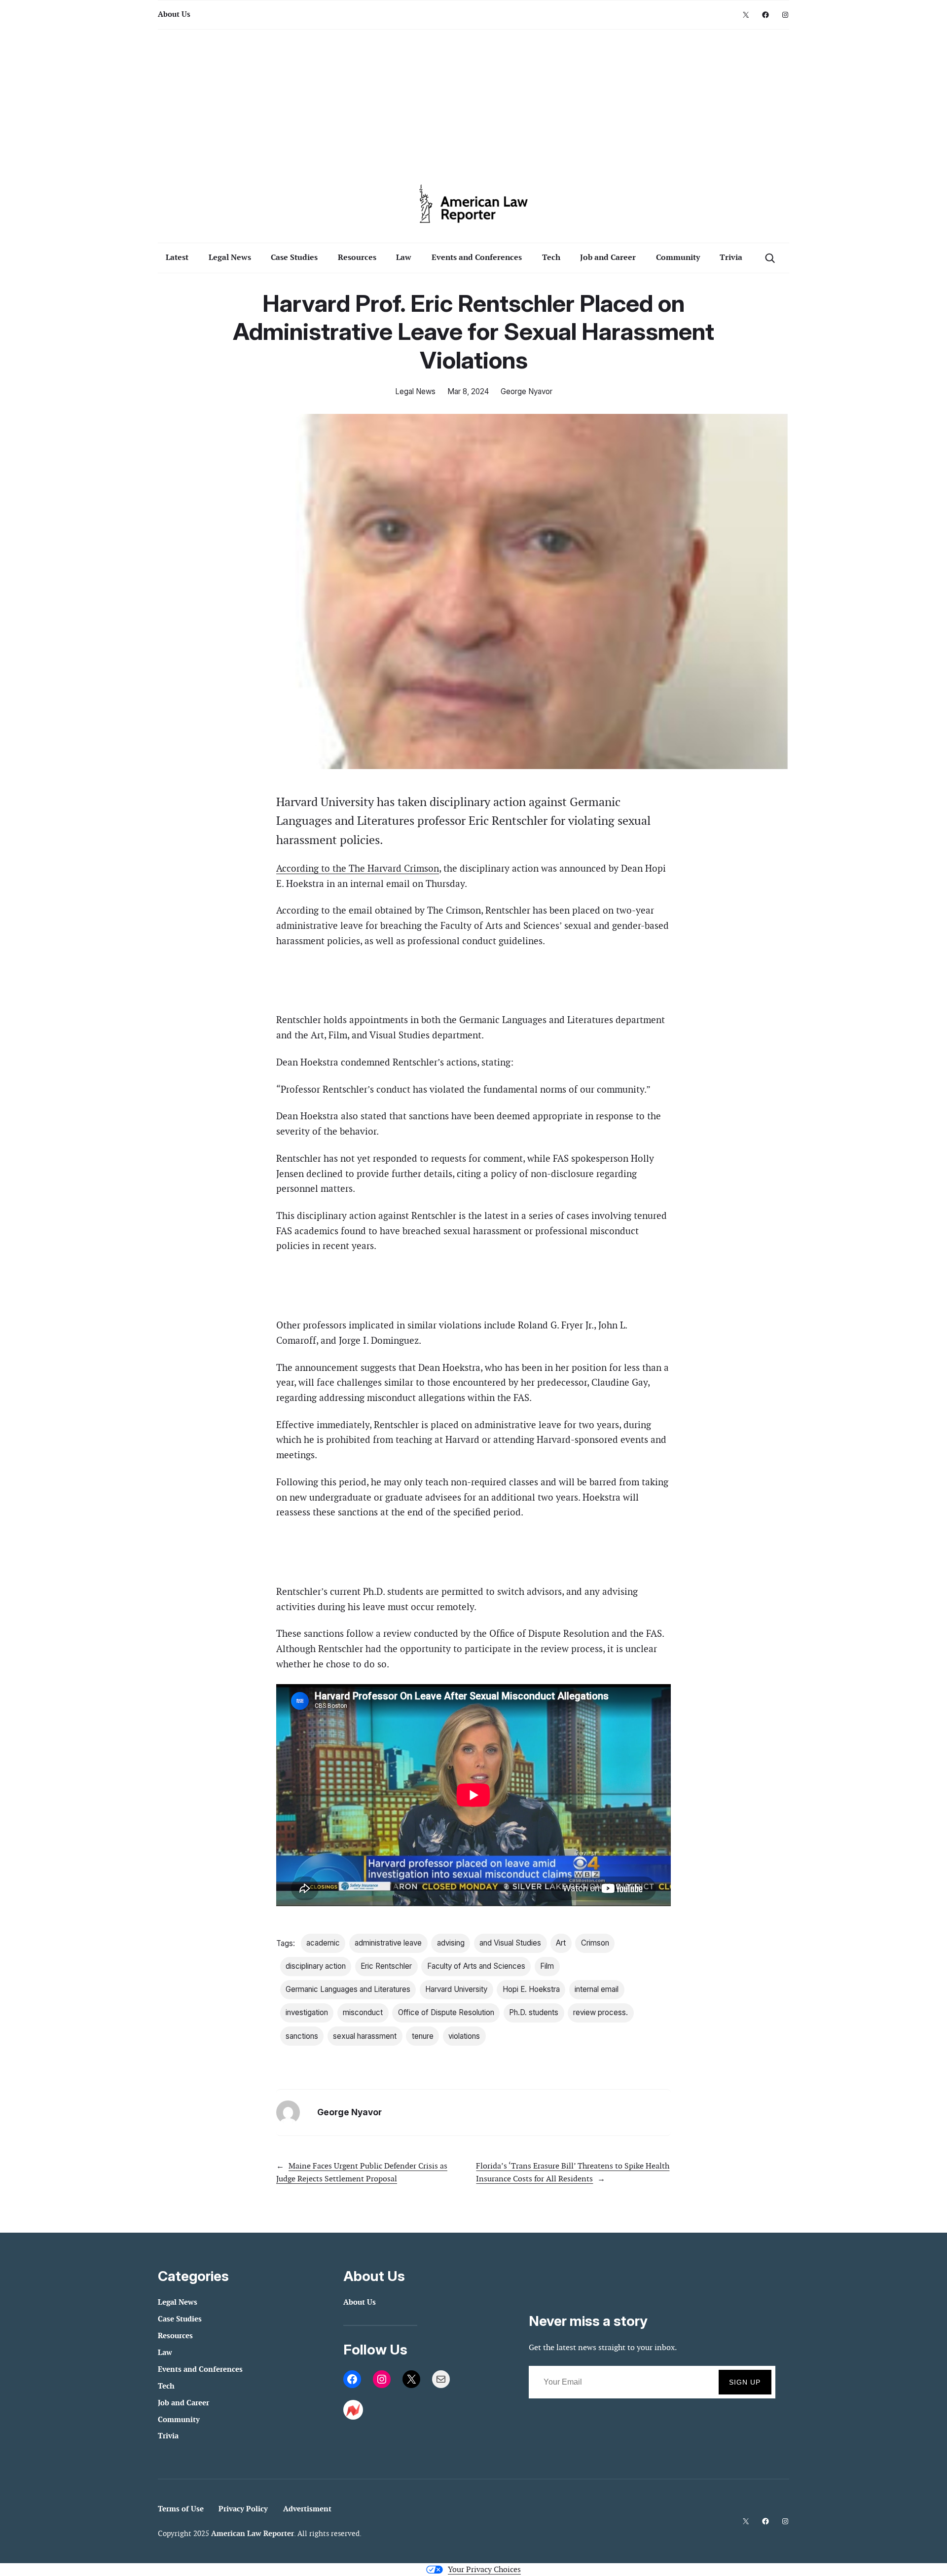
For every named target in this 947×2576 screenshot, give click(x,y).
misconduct (363, 2012)
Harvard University (456, 1989)
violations (464, 2036)
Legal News (415, 391)
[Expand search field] (770, 258)
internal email (597, 1989)
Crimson (595, 1943)
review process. (601, 2012)
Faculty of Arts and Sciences (476, 1966)
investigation (307, 2012)
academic (323, 1943)
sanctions (302, 2036)
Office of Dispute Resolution (446, 2012)
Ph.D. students (534, 2012)
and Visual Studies (510, 1943)
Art (561, 1943)
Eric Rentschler (386, 1966)
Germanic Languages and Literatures (348, 1989)
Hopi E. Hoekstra (531, 1989)
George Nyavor (527, 391)
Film (547, 1966)
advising (451, 1943)
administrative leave (388, 1943)
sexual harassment (365, 2036)
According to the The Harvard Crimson (358, 868)
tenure (423, 2036)
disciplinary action (316, 1966)
